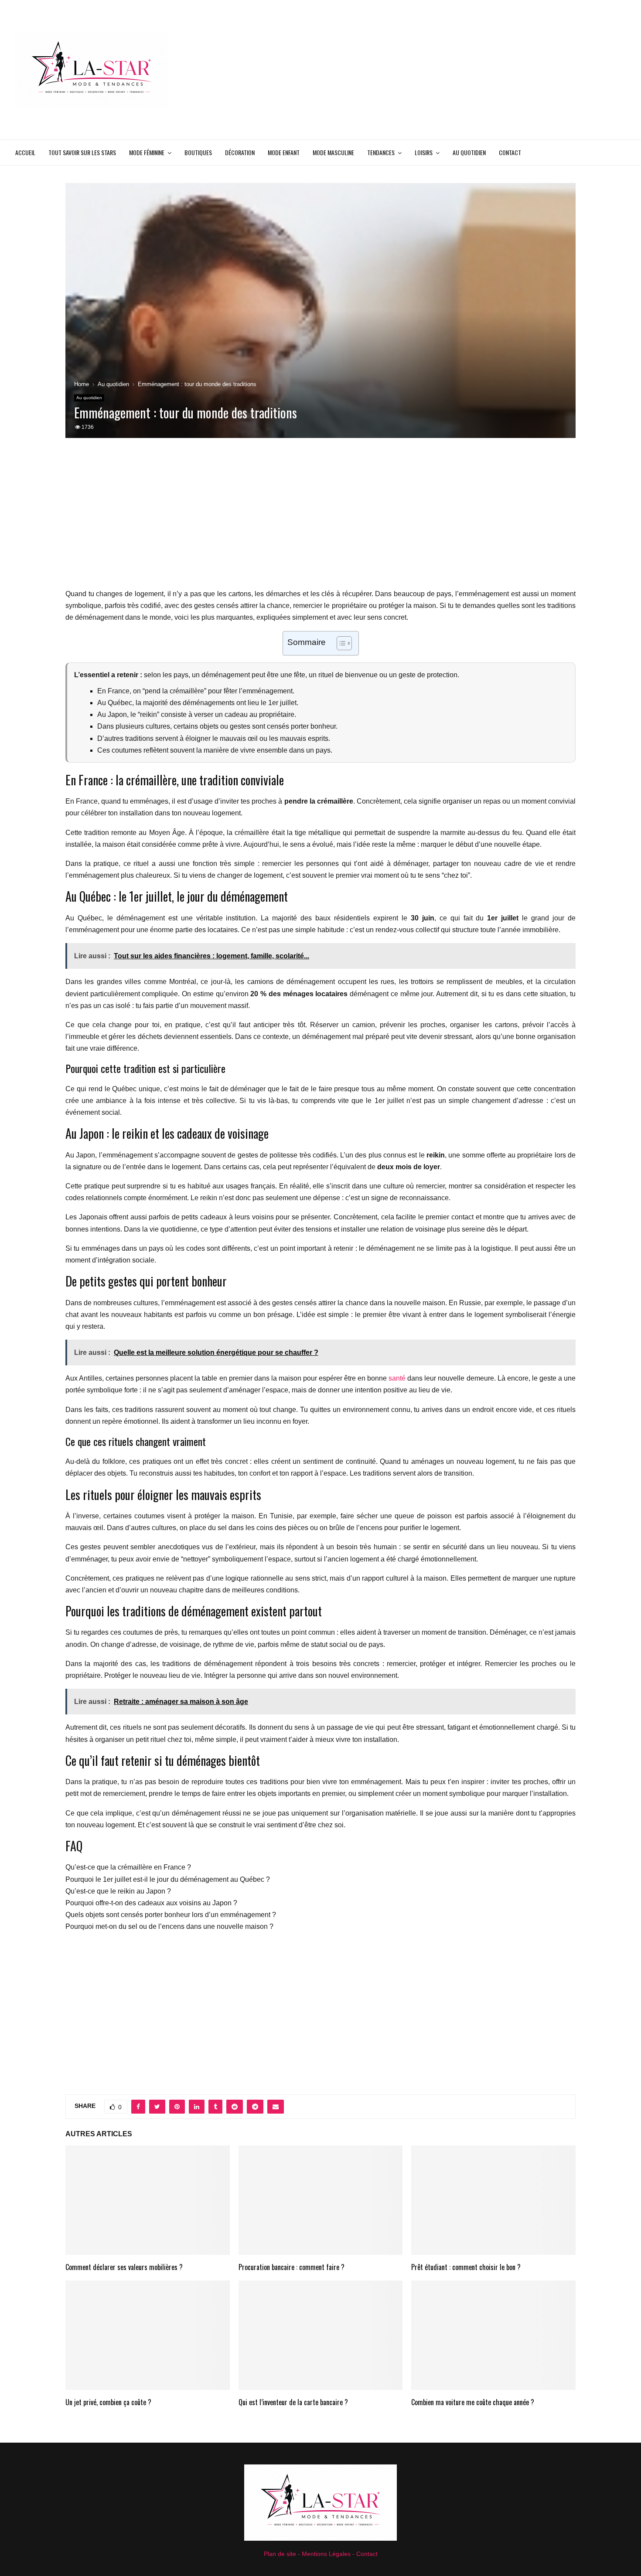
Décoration (240, 152)
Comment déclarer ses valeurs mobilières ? (124, 2267)
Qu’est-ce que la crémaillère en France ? (128, 1867)
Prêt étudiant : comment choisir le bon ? (466, 2267)
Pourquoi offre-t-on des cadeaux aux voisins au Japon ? (151, 1903)
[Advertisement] (467, 70)
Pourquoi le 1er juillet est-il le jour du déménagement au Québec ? (168, 1879)
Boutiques (198, 152)
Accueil (25, 152)
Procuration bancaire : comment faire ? (292, 2267)
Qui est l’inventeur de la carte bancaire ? (293, 2402)
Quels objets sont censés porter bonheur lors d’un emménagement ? (171, 1915)
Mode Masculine (333, 152)
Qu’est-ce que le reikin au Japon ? (118, 1891)
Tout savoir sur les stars (82, 152)
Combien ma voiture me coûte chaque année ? (473, 2402)
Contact (510, 152)
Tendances (381, 152)
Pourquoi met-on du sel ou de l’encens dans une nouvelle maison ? (169, 1926)
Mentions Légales (326, 2554)
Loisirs (424, 152)
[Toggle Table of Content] (340, 643)
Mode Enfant (284, 152)
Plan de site (280, 2554)
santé (397, 1378)
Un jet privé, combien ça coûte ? (108, 2402)
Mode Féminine (147, 152)
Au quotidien (469, 152)
